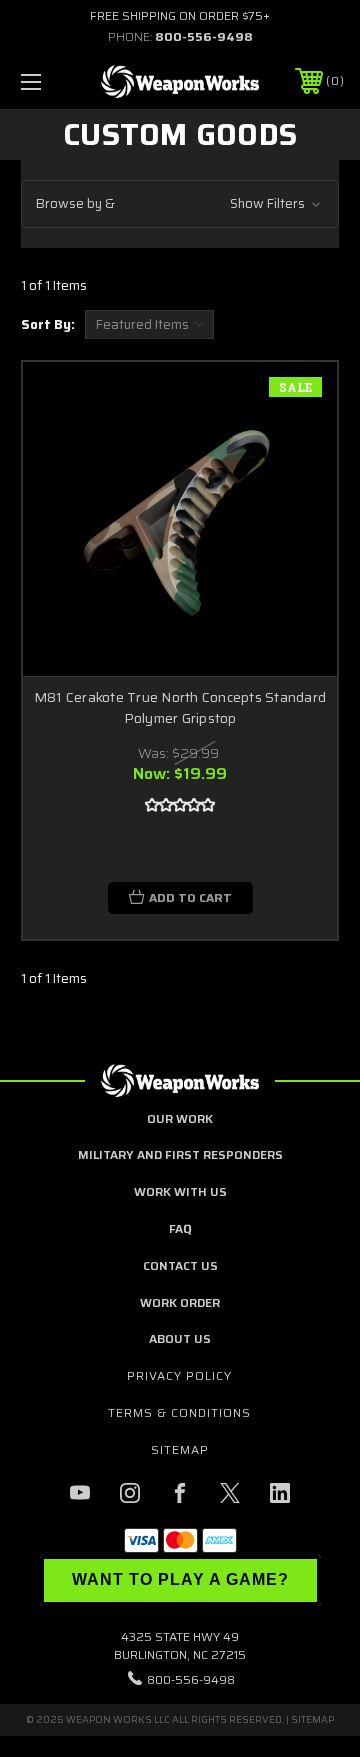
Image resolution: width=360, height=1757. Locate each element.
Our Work (180, 1118)
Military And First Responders (180, 1154)
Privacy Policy (179, 1375)
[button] (180, 204)
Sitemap (180, 1449)
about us (180, 1338)
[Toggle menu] (53, 81)
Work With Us (180, 1191)
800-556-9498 (204, 36)
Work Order (180, 1302)
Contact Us (180, 1265)
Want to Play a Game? (180, 1579)
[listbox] (149, 324)
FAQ (180, 1228)
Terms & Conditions (179, 1412)
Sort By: (48, 324)
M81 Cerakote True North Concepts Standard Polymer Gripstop (180, 708)
